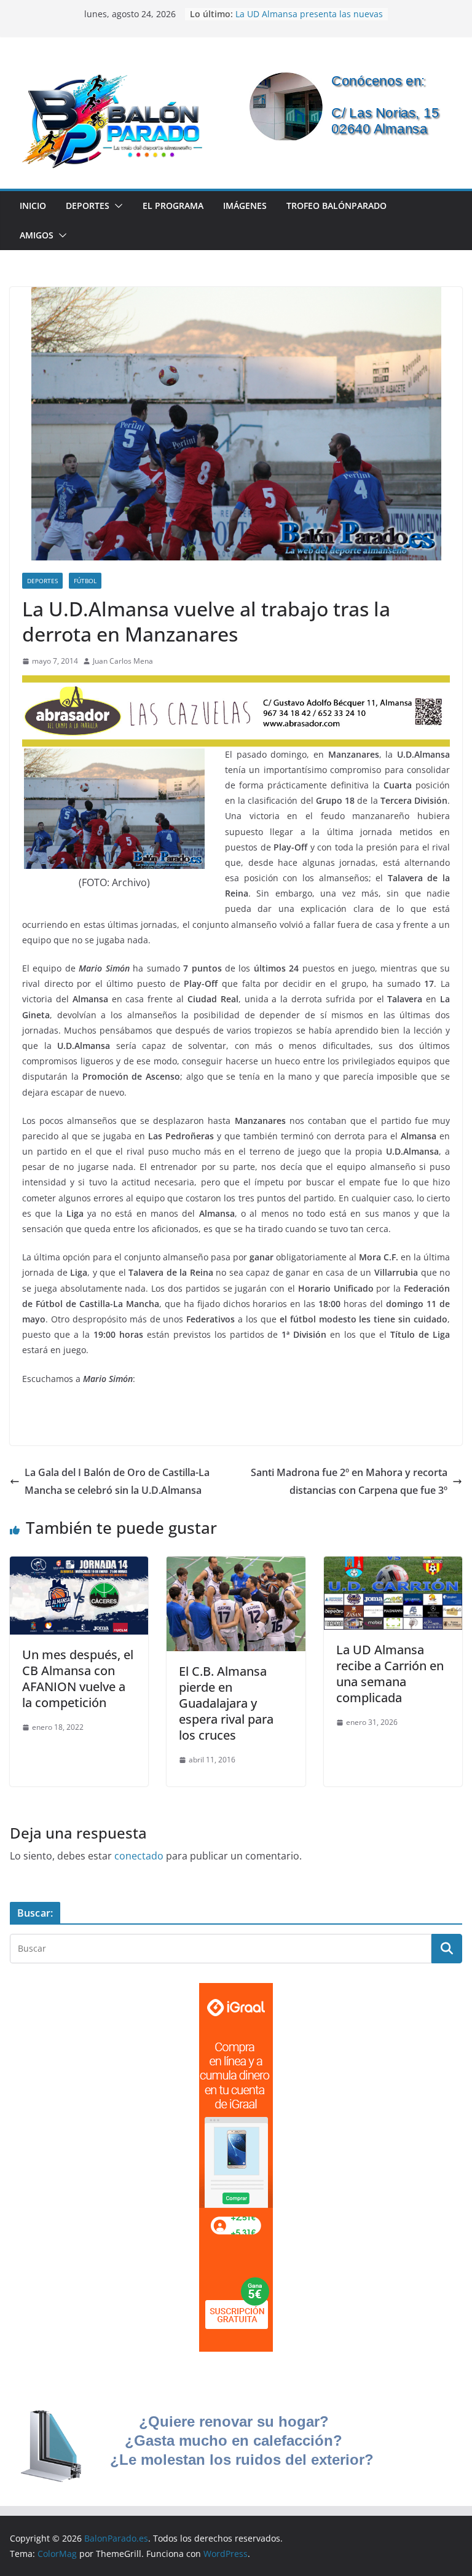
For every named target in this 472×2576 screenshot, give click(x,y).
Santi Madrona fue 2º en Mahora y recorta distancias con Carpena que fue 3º (349, 1481)
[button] (116, 206)
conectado (139, 1856)
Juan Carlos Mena (123, 661)
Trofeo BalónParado (336, 206)
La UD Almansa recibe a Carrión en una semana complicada (390, 1674)
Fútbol (85, 581)
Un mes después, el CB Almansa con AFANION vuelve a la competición (78, 1679)
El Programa (173, 206)
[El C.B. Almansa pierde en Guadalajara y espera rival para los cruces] (236, 1565)
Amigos (37, 235)
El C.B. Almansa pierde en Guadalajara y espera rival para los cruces (226, 1703)
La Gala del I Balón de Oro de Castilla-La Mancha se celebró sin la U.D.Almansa (117, 1481)
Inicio (33, 206)
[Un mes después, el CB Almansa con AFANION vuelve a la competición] (79, 1565)
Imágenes (245, 206)
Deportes (88, 206)
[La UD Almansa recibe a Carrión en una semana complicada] (393, 1565)
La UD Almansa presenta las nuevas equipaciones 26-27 (309, 20)
